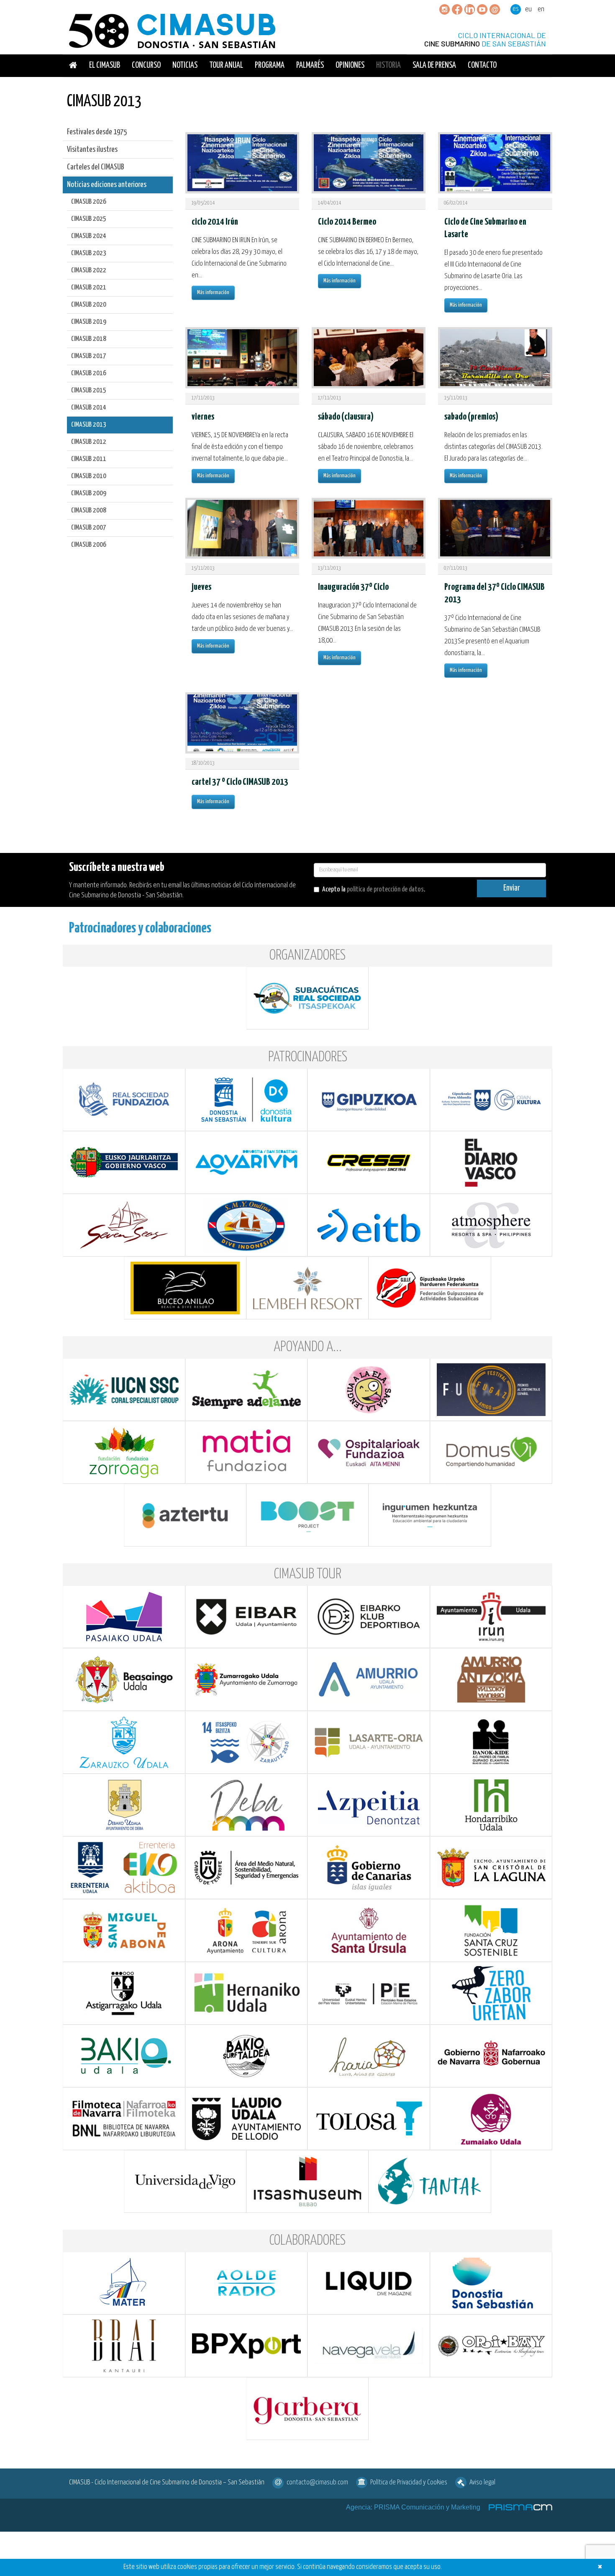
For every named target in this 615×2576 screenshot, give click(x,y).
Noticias (185, 65)
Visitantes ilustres (92, 150)
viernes (203, 417)
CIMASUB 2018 (89, 339)
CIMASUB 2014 (89, 408)
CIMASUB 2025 (89, 219)
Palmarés (310, 65)
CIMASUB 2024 (89, 236)
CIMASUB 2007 (89, 528)
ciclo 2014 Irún (215, 222)
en (541, 9)
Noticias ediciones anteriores (107, 185)
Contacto (482, 65)
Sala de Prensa (434, 65)
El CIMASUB (105, 65)
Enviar (512, 888)
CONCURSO (146, 65)
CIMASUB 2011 (89, 459)
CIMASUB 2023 (89, 253)
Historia (388, 65)
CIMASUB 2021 (89, 288)
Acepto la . (374, 890)
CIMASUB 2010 (89, 476)
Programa (270, 65)
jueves (201, 587)
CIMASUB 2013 (89, 425)
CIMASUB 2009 (89, 493)
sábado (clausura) (346, 417)
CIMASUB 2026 (89, 202)
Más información (213, 293)
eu (528, 9)
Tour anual (226, 65)
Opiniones (350, 65)
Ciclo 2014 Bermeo (347, 222)
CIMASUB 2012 (89, 442)
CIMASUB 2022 (89, 270)
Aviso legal (482, 2483)
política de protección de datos (385, 890)
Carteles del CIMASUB (96, 167)
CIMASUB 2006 (89, 545)
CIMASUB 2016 (89, 373)
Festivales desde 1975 (97, 132)
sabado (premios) (471, 417)
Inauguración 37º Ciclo (353, 587)
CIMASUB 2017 (89, 356)
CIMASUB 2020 (89, 305)
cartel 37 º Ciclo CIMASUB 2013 (240, 782)
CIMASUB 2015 (89, 390)
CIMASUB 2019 (89, 322)
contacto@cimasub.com (317, 2483)
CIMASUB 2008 (89, 511)
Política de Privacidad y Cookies (409, 2483)
